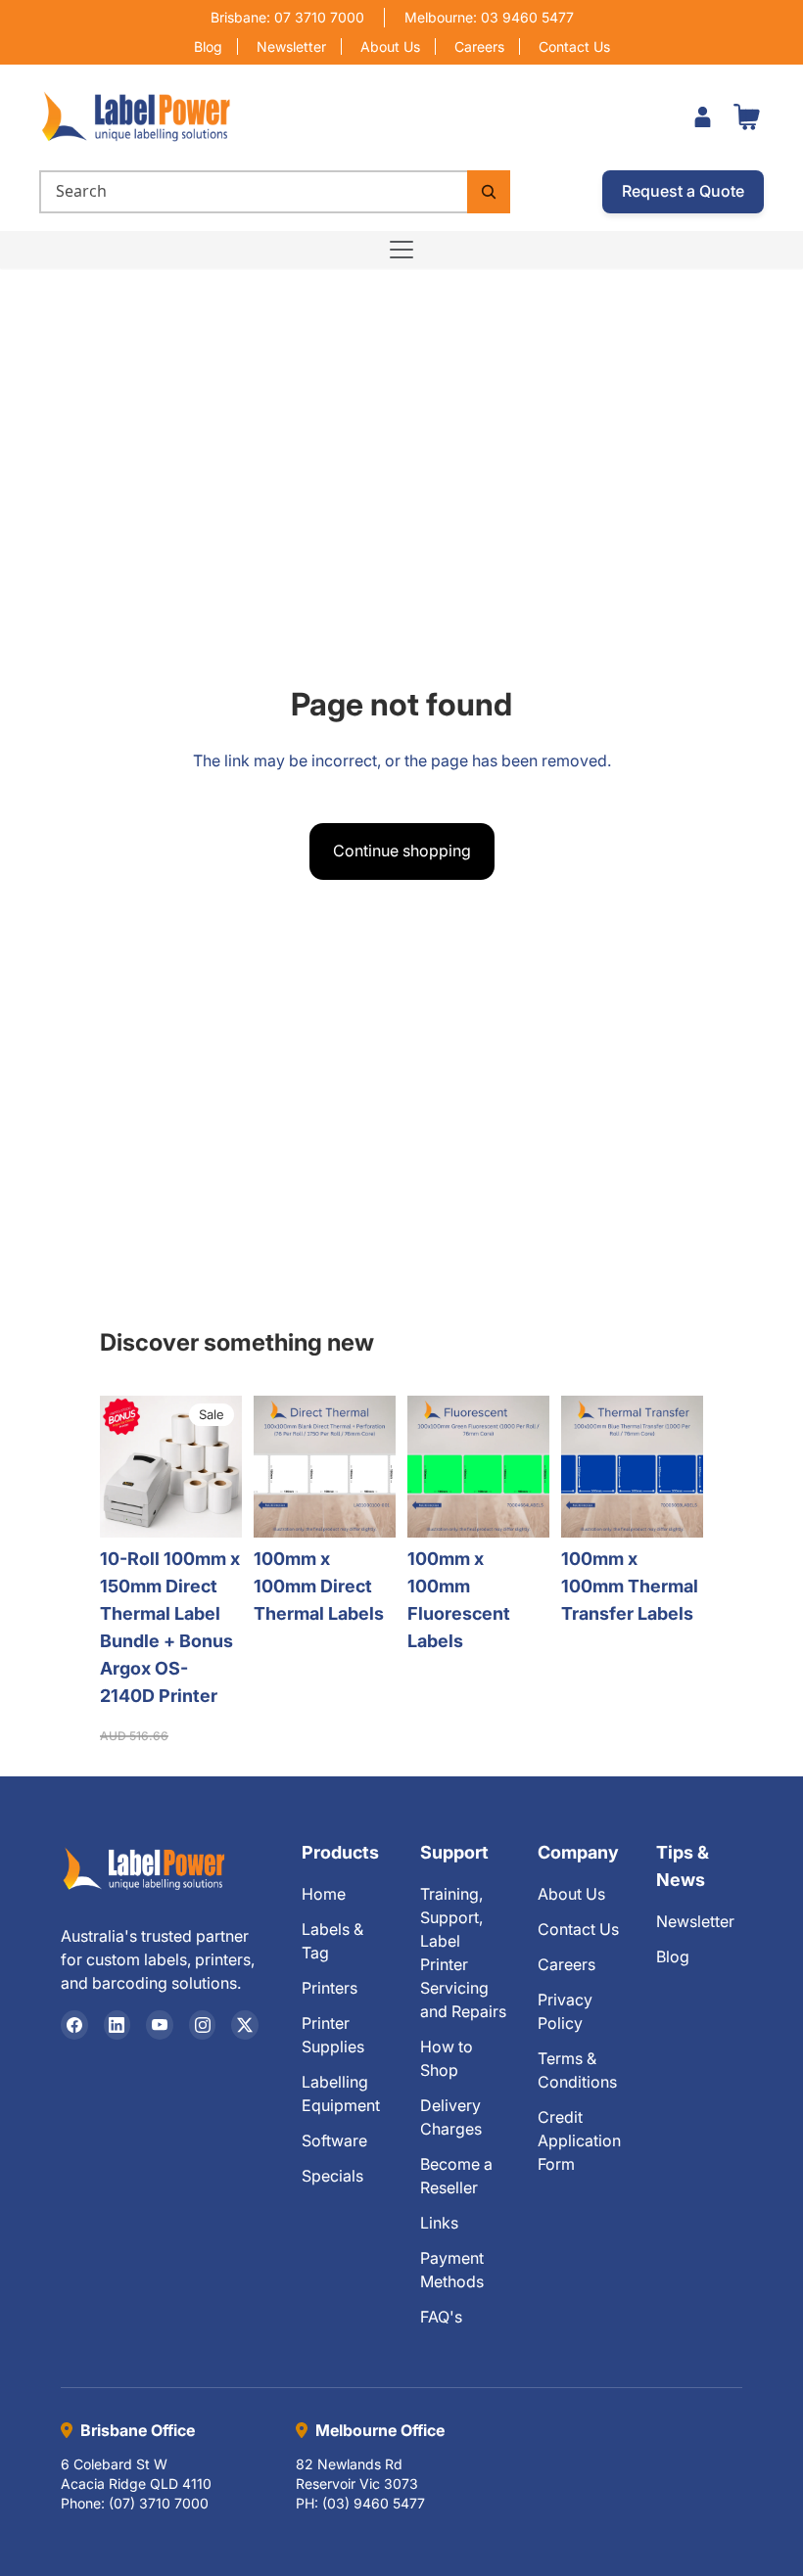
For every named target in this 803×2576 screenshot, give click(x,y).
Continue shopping (402, 851)
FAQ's (441, 2317)
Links (439, 2223)
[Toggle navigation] (401, 250)
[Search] (489, 192)
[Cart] (746, 116)
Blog (208, 46)
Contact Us (574, 46)
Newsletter (291, 46)
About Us (390, 46)
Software (334, 2140)
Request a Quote (683, 191)
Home (324, 1894)
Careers (479, 46)
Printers (330, 1988)
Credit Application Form (579, 2140)
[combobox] (253, 192)
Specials (332, 2176)
